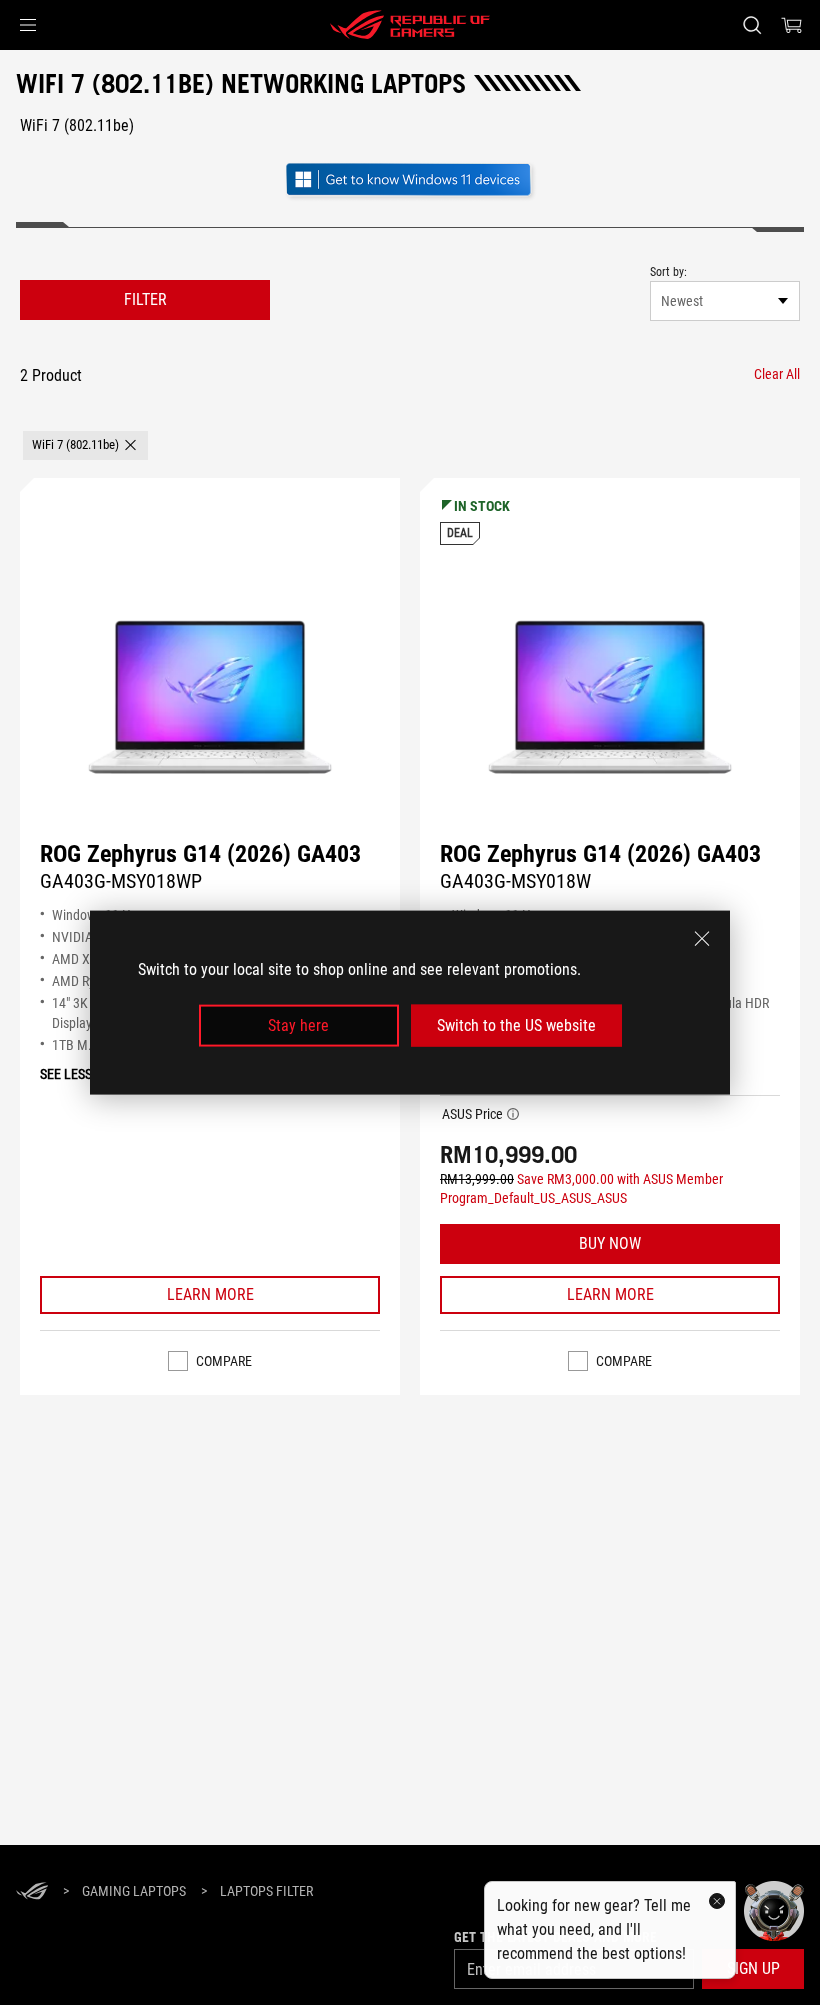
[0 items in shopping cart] (792, 25)
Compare (224, 1361)
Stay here (298, 1025)
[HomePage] (32, 1892)
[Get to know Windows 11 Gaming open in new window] (410, 181)
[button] (28, 25)
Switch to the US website (516, 1025)
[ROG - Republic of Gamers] (410, 25)
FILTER (145, 299)
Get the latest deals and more (555, 1937)
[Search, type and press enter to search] (752, 25)
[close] (702, 938)
